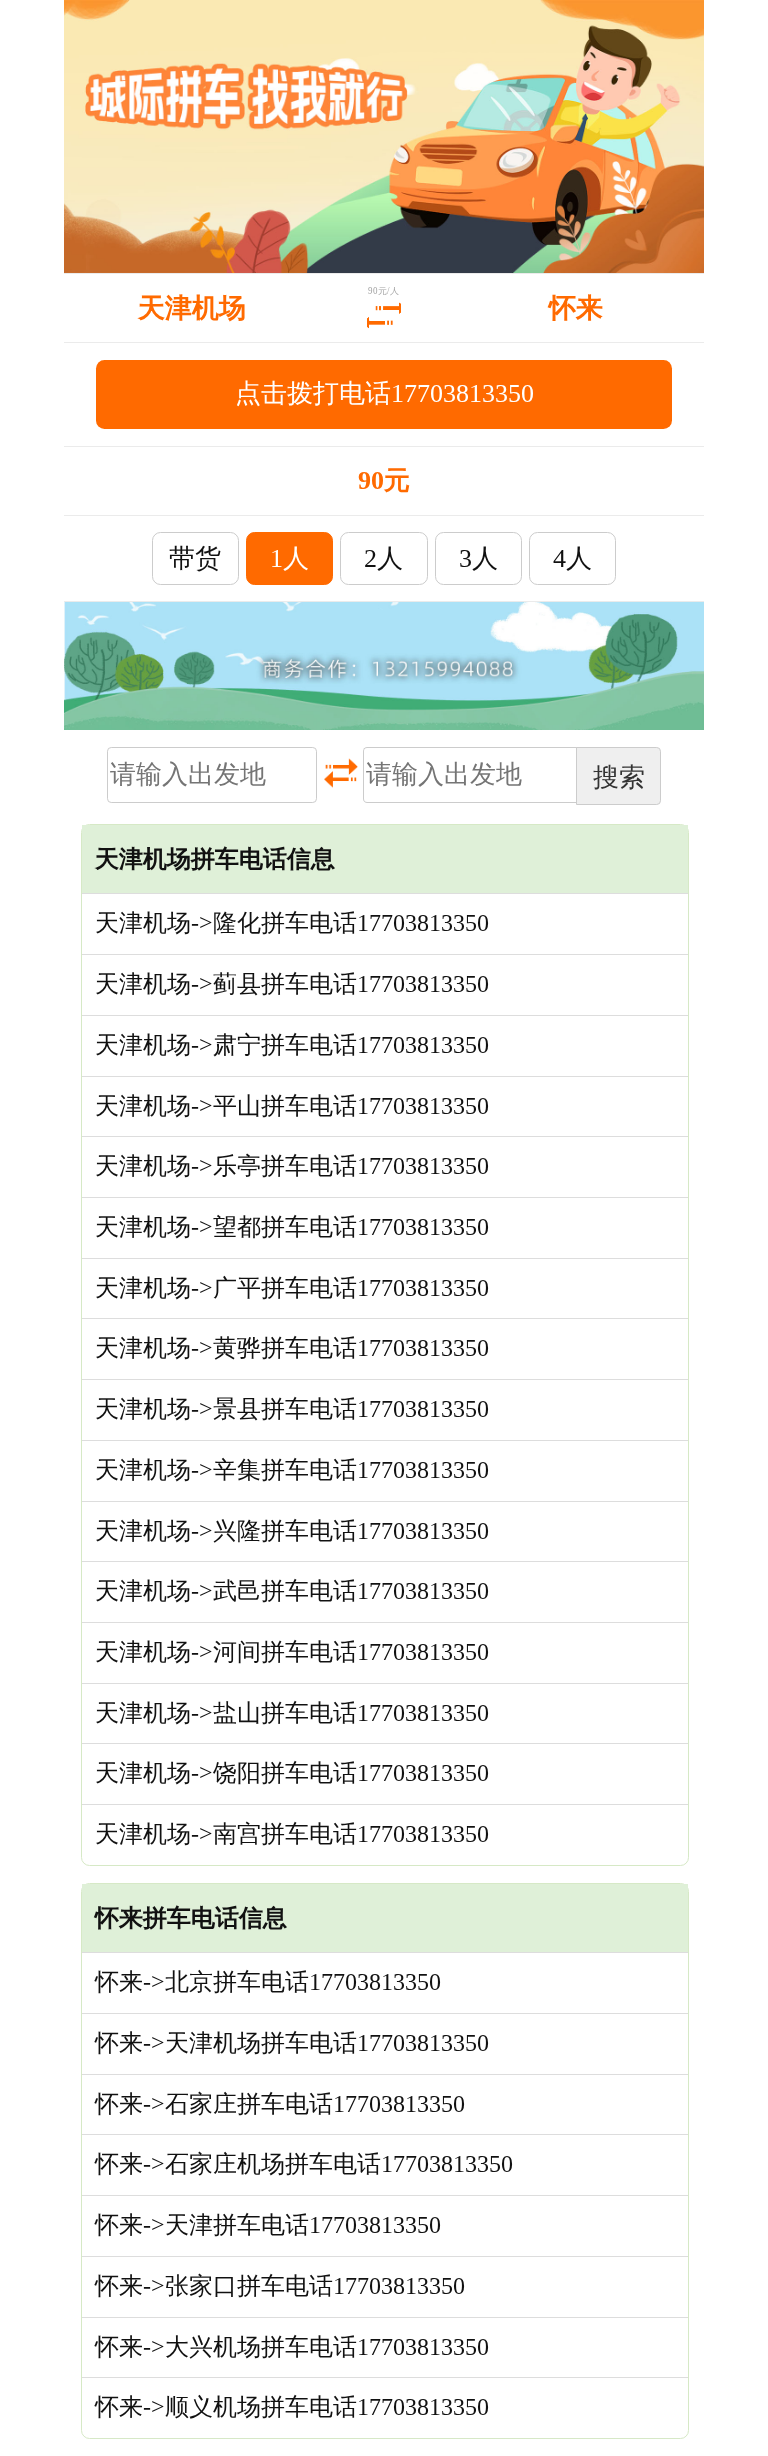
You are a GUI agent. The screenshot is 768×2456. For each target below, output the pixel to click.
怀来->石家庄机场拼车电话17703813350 (304, 2164)
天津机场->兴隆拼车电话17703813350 (292, 1531)
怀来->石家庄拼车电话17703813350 (280, 2104)
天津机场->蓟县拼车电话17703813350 (292, 984)
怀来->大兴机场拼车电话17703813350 (292, 2347)
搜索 (619, 777)
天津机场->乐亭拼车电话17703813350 (292, 1166)
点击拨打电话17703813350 (384, 393)
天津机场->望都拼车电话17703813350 (292, 1227)
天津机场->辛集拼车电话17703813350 (292, 1470)
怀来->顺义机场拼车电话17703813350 (292, 2407)
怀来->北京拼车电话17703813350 (268, 1982)
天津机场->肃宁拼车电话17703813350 (292, 1045)
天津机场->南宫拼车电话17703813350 (292, 1834)
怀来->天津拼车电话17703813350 (268, 2225)
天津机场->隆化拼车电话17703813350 (292, 923)
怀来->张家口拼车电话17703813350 (280, 2286)
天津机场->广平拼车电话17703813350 (292, 1288)
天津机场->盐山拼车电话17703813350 (292, 1713)
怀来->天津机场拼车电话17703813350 (292, 2043)
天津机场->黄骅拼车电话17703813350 (292, 1348)
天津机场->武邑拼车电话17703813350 (292, 1591)
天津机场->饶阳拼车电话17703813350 (292, 1773)
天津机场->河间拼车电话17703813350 (292, 1652)
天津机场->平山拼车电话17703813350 (292, 1106)
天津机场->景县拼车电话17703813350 (292, 1409)
